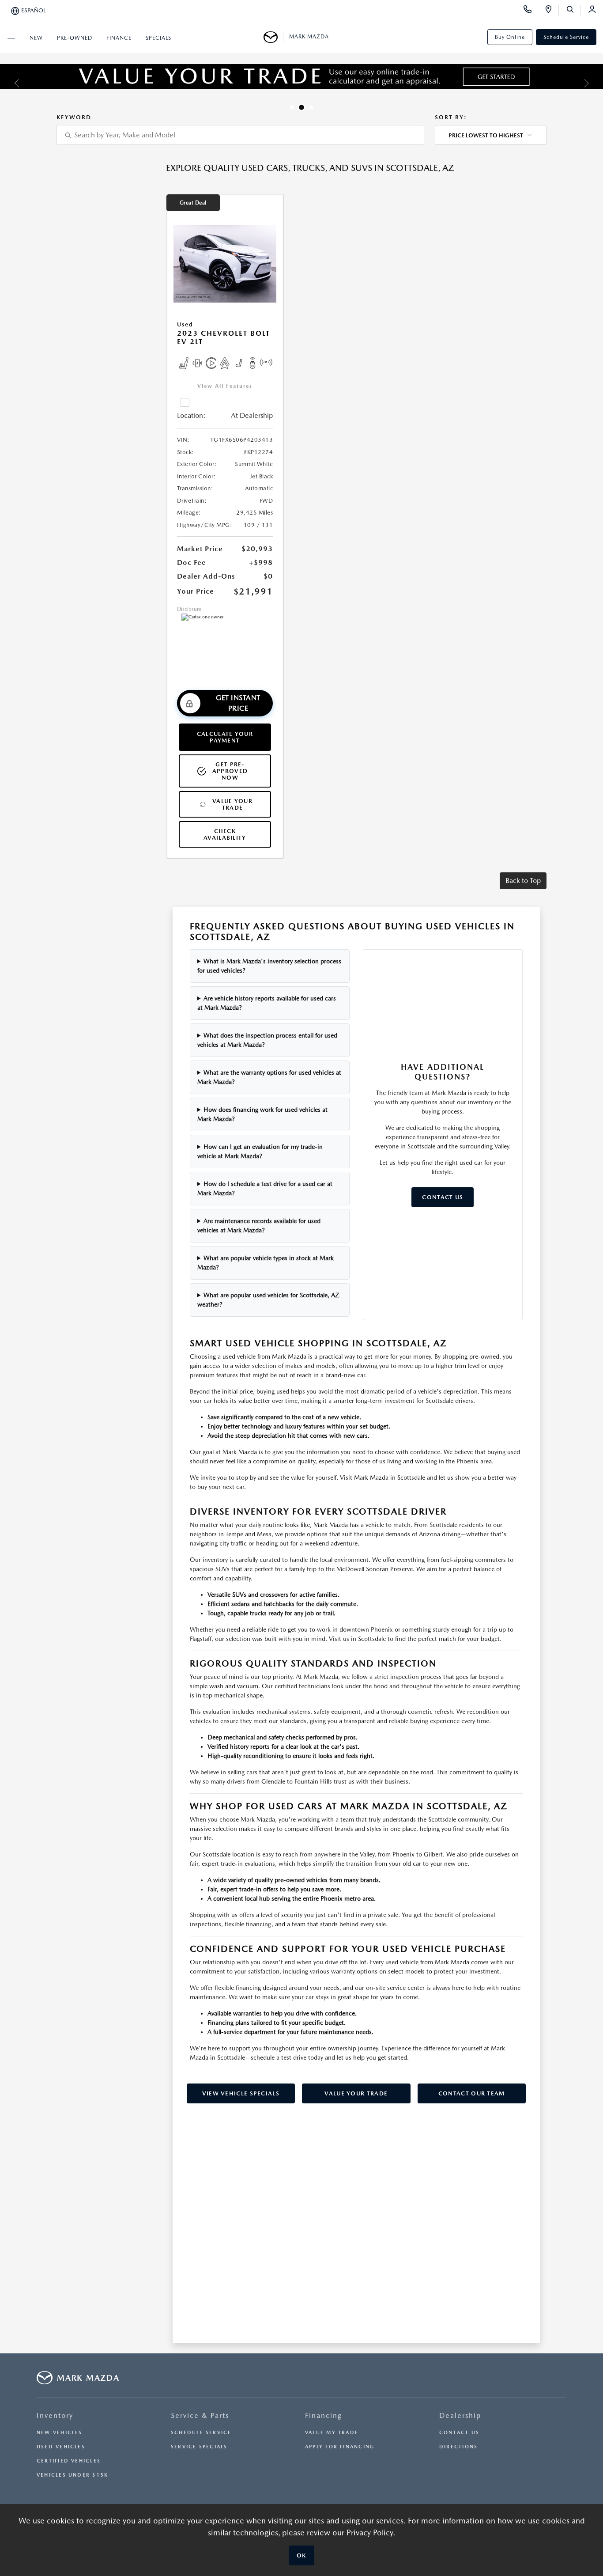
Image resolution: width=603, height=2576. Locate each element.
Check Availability (225, 834)
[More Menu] (11, 37)
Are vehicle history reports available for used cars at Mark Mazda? (267, 1003)
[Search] (573, 11)
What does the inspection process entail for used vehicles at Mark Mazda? (268, 1040)
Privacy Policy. (371, 2532)
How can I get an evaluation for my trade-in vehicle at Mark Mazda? (260, 1151)
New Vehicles (60, 2433)
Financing (324, 2415)
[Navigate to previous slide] (7, 83)
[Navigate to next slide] (596, 83)
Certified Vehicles (69, 2461)
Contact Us (443, 1197)
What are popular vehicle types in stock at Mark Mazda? (266, 1263)
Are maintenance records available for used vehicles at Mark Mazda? (259, 1225)
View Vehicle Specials (241, 2093)
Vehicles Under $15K (72, 2475)
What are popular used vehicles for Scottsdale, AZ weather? (269, 1300)
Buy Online (510, 37)
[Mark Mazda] (273, 37)
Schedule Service (566, 37)
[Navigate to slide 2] (301, 107)
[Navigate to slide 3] (311, 107)
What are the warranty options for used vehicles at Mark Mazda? (269, 1077)
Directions (458, 2447)
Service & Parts (200, 2415)
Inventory (55, 2415)
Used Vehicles (61, 2447)
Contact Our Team (472, 2093)
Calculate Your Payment (225, 737)
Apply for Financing (340, 2447)
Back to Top (523, 881)
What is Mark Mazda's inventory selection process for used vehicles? (269, 966)
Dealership (460, 2415)
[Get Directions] (552, 11)
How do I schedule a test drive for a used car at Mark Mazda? (265, 1188)
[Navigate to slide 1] (292, 107)
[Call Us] (530, 11)
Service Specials (199, 2447)
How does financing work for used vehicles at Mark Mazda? (263, 1114)
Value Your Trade (232, 804)
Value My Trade (332, 2433)
